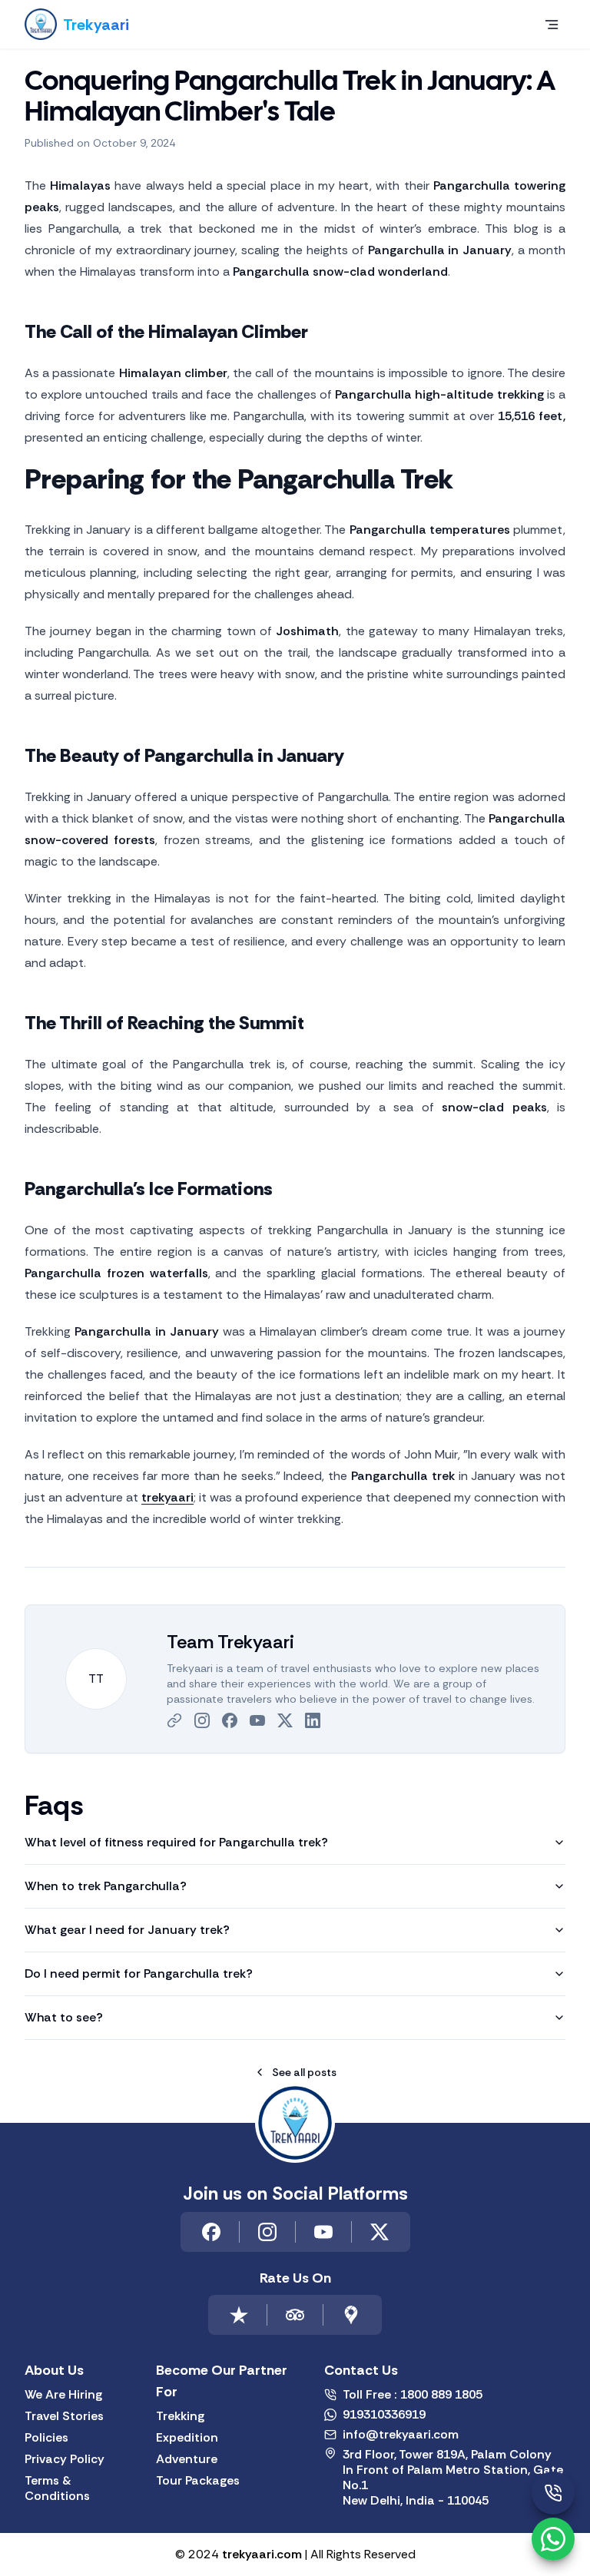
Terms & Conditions (57, 2488)
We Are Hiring (63, 2395)
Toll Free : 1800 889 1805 (413, 2395)
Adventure (187, 2459)
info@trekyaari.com (401, 2435)
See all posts (304, 2072)
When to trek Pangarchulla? (106, 1886)
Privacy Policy (65, 2459)
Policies (46, 2438)
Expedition (187, 2438)
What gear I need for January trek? (127, 1930)
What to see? (64, 2017)
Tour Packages (198, 2481)
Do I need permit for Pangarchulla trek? (139, 1973)
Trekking (180, 2416)
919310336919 (384, 2415)
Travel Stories (64, 2416)
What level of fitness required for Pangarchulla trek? (176, 1842)
